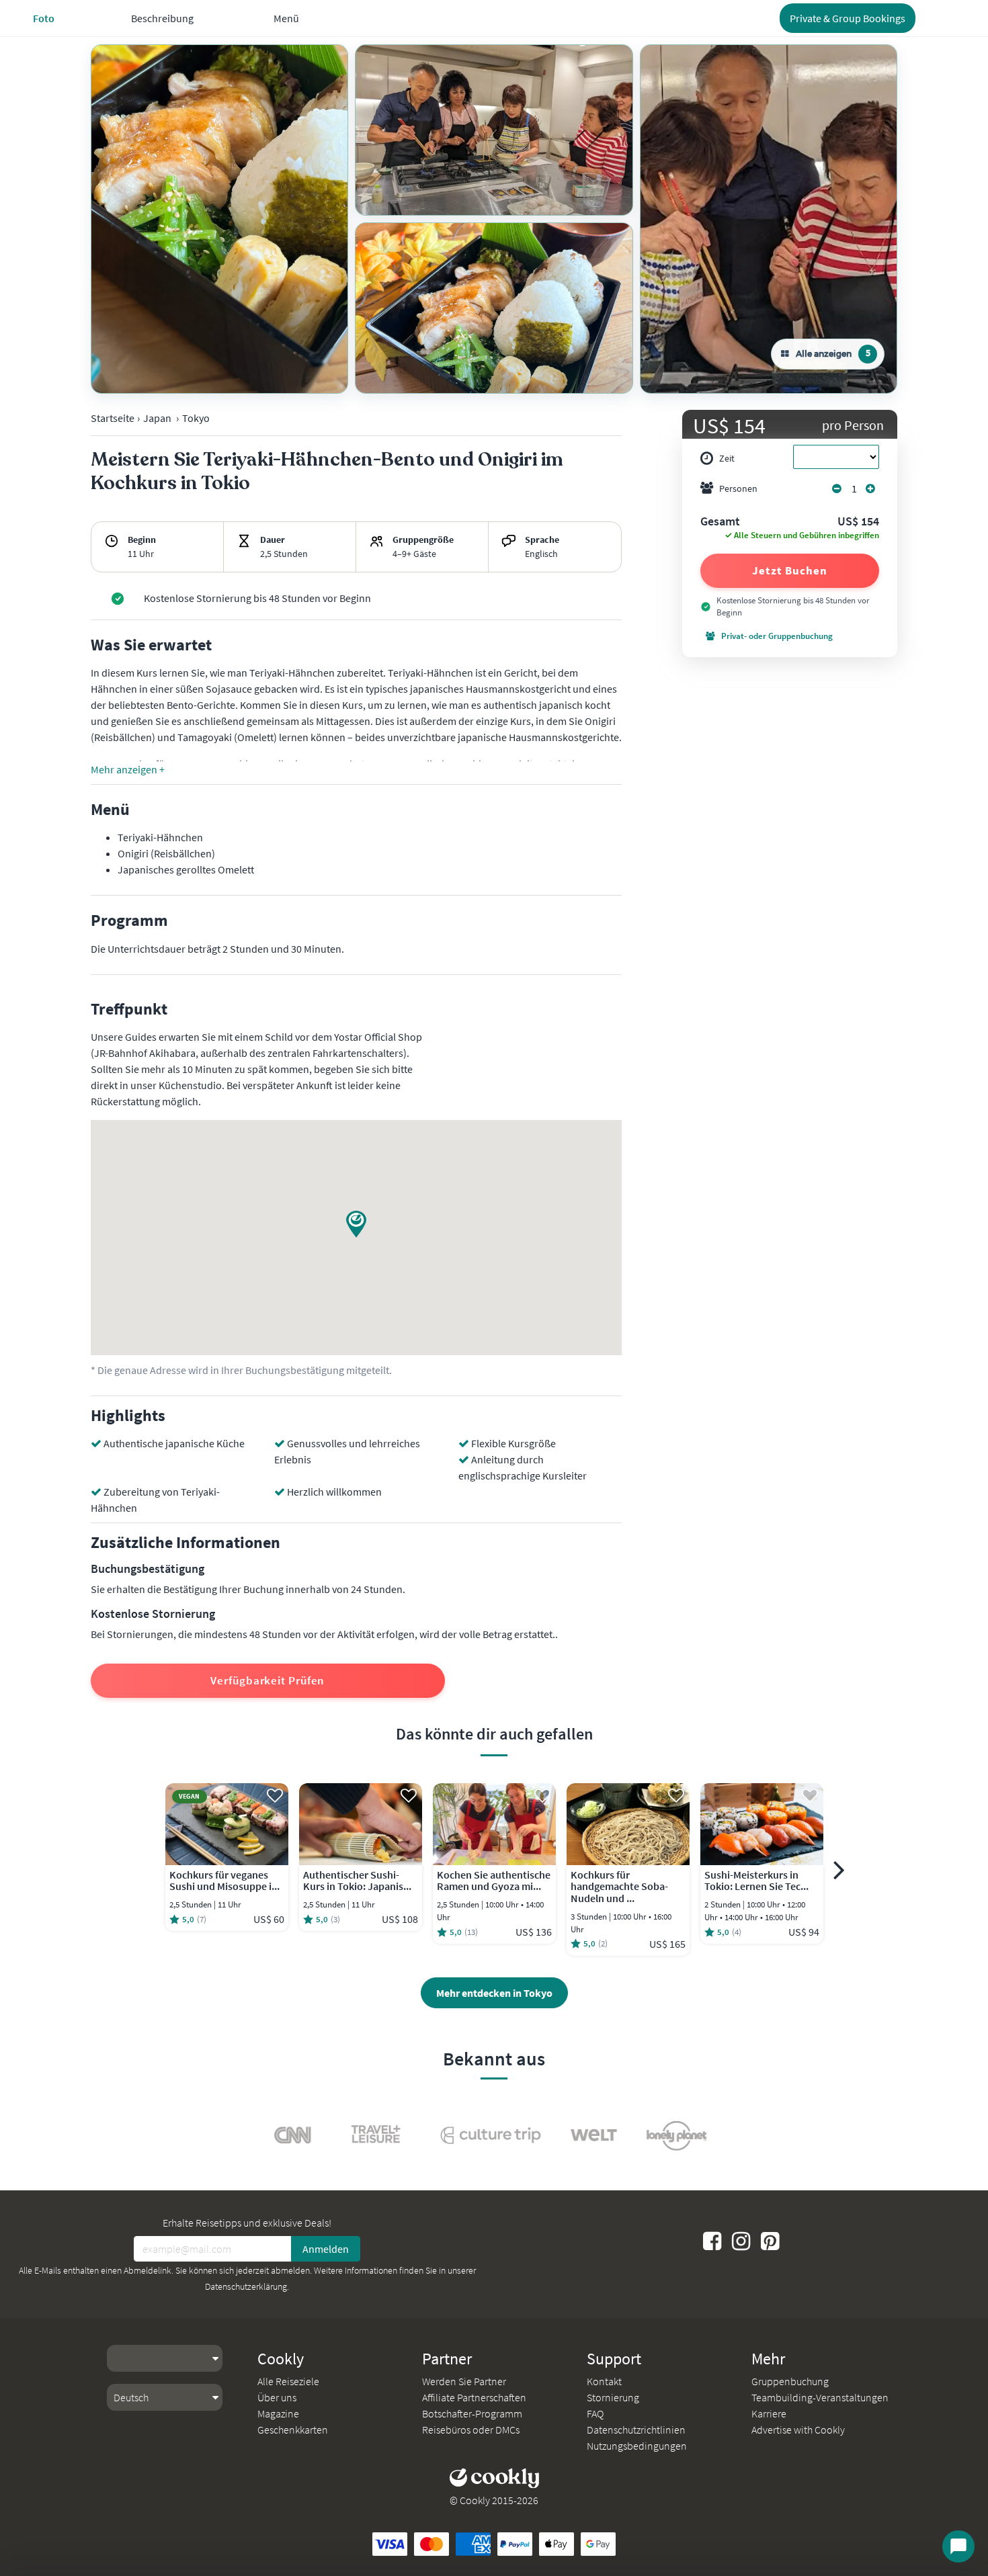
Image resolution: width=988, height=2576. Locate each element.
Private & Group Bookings (848, 18)
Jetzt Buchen (790, 570)
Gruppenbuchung (790, 2381)
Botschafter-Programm (472, 2413)
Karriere (769, 2413)
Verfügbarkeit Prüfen (267, 1680)
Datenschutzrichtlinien (636, 2430)
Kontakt (604, 2381)
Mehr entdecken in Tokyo (494, 1993)
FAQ (595, 2413)
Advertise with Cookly (798, 2430)
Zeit (727, 458)
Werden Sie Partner (464, 2381)
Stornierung (613, 2397)
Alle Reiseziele (288, 2381)
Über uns (277, 2397)
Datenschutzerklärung (246, 2286)
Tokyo (196, 418)
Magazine (278, 2413)
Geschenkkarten (293, 2430)
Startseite (113, 418)
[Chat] (958, 2546)
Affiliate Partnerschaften (474, 2397)
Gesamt (720, 522)
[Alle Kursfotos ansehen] (219, 219)
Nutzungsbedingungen (637, 2446)
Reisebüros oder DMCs (471, 2430)
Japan (157, 418)
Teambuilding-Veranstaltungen (820, 2397)
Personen (738, 488)
